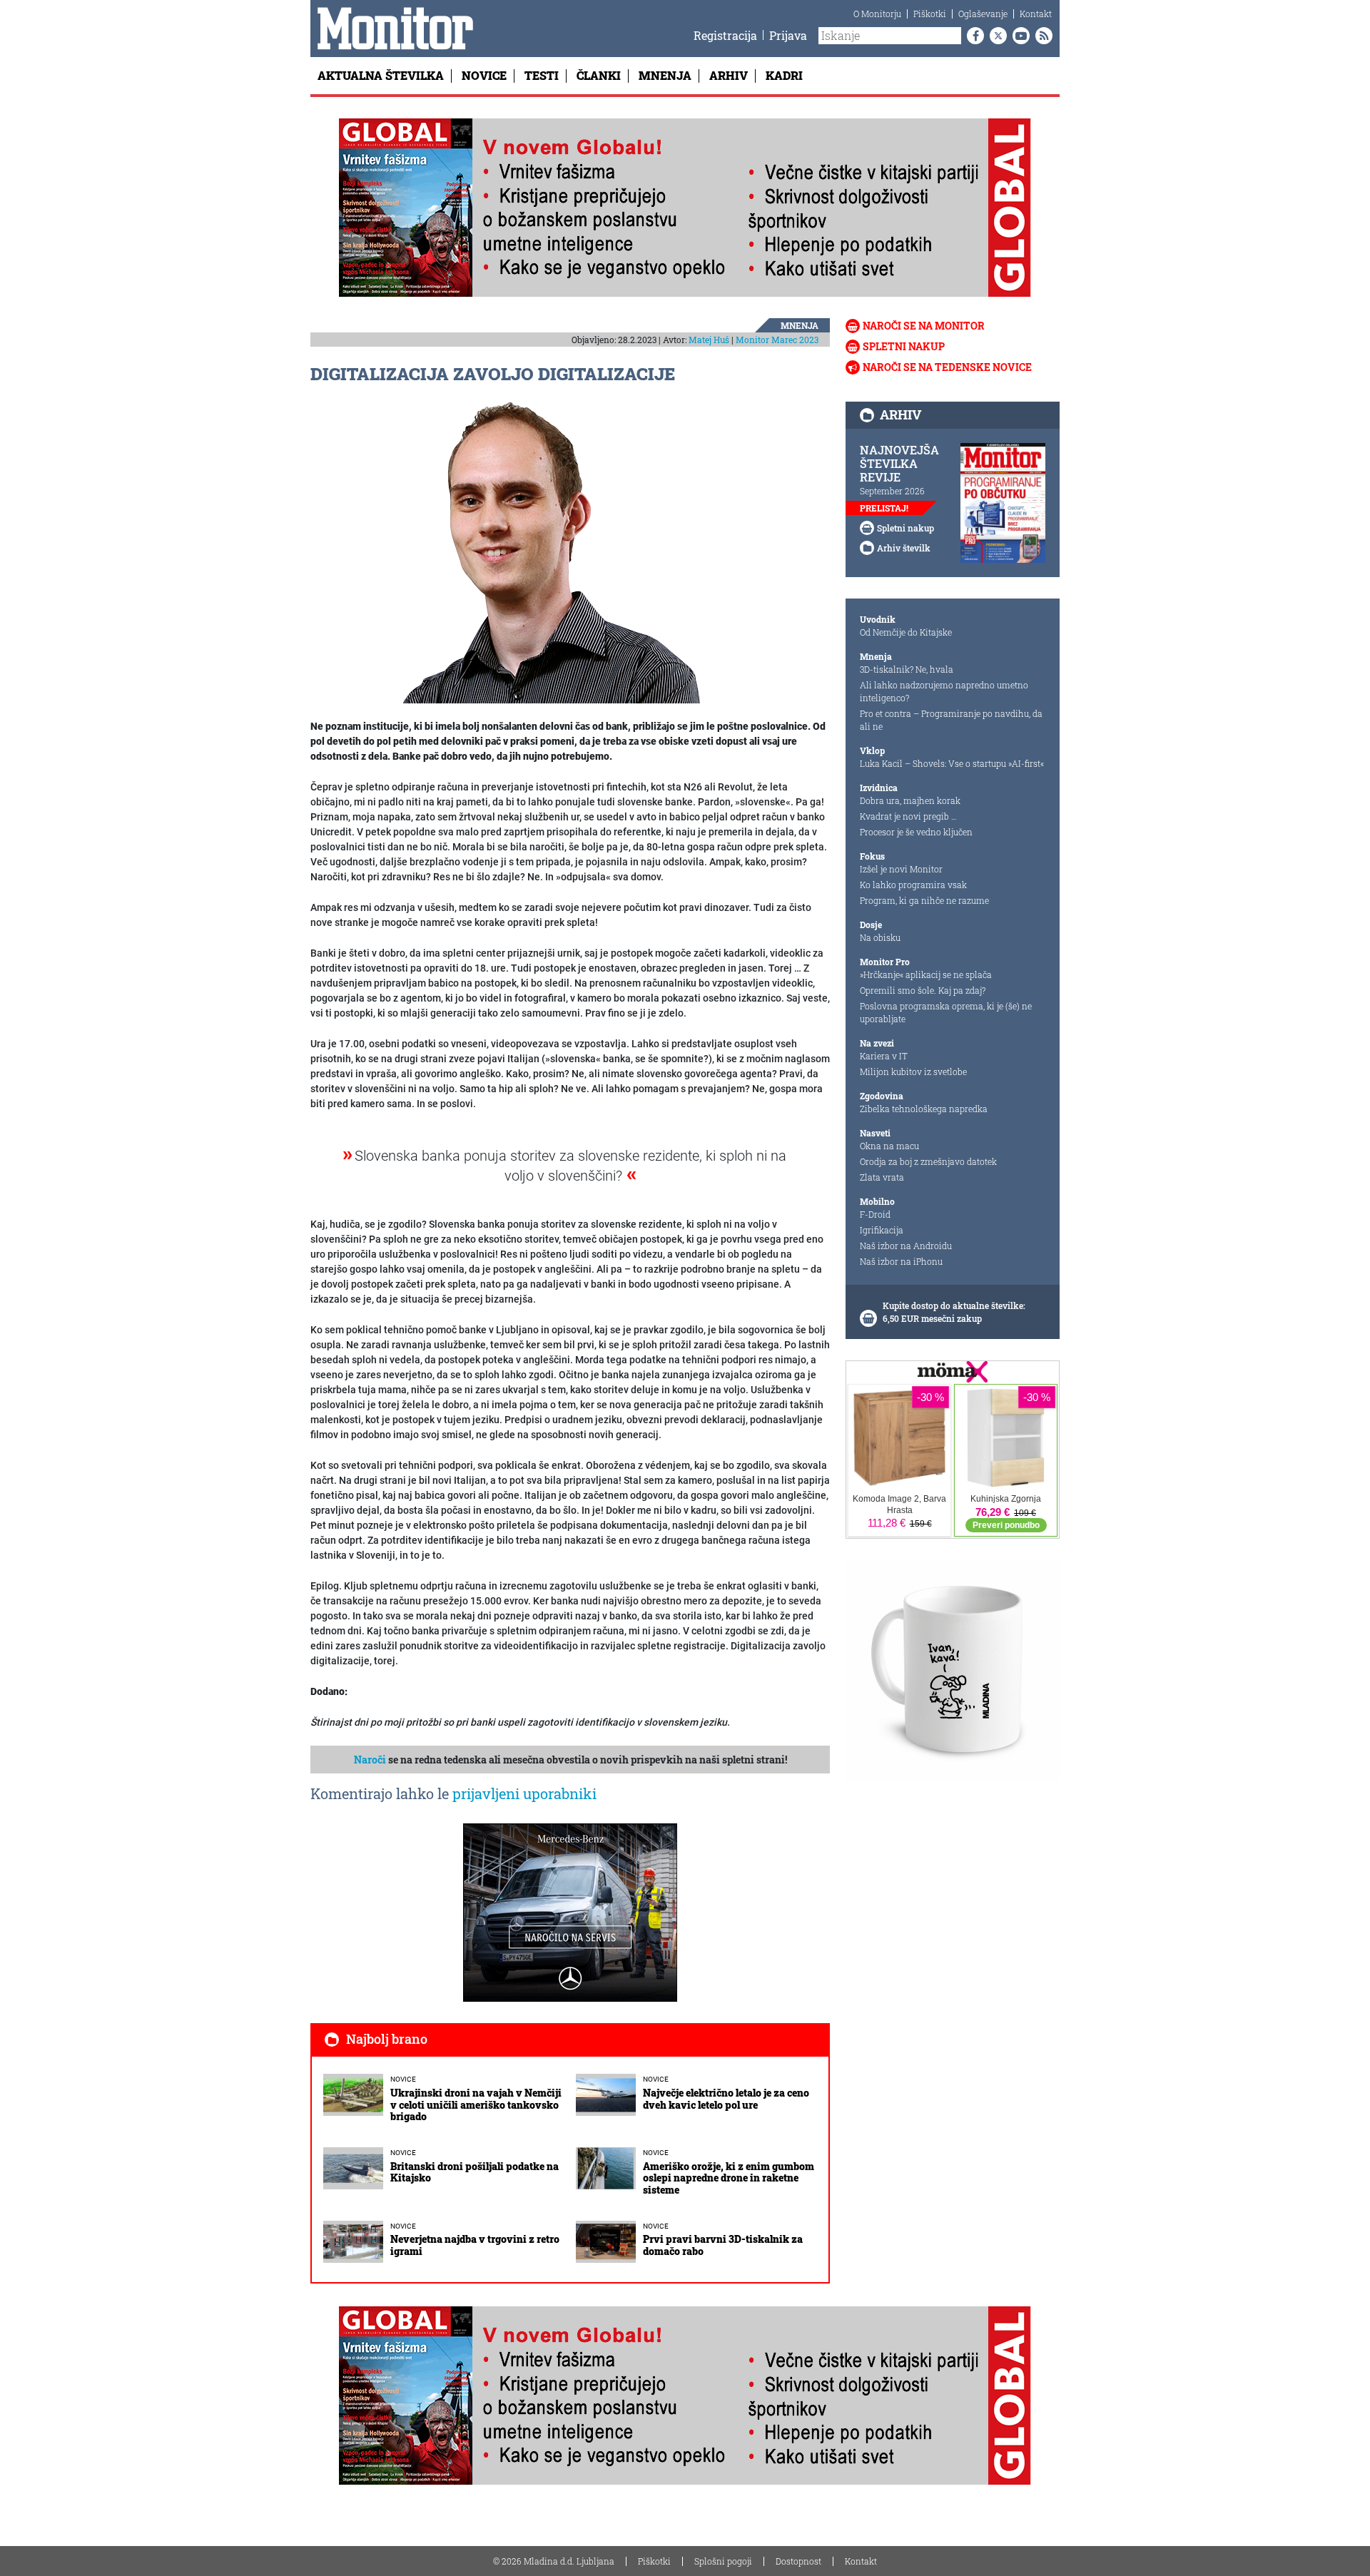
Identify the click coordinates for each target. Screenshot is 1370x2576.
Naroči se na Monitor (924, 326)
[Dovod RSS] (1041, 36)
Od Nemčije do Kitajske (906, 632)
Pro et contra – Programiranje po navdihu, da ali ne (951, 720)
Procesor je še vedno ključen (916, 832)
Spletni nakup (904, 346)
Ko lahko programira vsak (913, 885)
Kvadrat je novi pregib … (908, 816)
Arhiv (729, 75)
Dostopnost (798, 2561)
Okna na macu (889, 1146)
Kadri (784, 75)
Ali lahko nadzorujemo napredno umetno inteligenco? (944, 691)
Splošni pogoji (723, 2561)
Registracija (725, 35)
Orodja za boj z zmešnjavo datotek (928, 1161)
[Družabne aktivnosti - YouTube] (1018, 36)
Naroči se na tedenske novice (947, 367)
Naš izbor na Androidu (906, 1246)
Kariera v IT (884, 1056)
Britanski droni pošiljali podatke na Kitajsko (475, 2172)
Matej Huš (709, 340)
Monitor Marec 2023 (777, 340)
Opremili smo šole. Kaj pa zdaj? (923, 990)
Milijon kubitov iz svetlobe (913, 1071)
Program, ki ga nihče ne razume (924, 900)
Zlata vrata (882, 1177)
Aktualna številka (381, 75)
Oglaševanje (983, 14)
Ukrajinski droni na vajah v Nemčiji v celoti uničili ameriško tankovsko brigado (476, 2105)
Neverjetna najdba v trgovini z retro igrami (475, 2245)
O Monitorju (877, 14)
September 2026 (892, 491)
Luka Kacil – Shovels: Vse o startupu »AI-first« (952, 763)
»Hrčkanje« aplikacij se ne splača (926, 974)
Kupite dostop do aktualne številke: (954, 1305)
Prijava (788, 35)
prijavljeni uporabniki (524, 1793)
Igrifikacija (882, 1230)
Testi (542, 75)
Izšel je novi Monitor (901, 869)
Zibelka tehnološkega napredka (924, 1109)
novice (403, 2079)
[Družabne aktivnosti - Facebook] (973, 36)
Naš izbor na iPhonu (901, 1261)
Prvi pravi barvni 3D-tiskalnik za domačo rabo (723, 2245)
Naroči (370, 1760)
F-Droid (875, 1214)
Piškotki (930, 14)
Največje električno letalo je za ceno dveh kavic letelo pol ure (726, 2099)
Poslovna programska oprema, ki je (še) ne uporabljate (946, 1012)
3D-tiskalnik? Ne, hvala (907, 669)
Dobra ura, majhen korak (910, 800)
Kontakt (1036, 14)
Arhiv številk (904, 548)
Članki (599, 75)
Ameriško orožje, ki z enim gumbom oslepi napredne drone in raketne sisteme (729, 2178)
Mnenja (665, 75)
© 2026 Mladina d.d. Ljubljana (554, 2561)
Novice (484, 75)
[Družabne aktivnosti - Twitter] (995, 36)
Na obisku (880, 937)
